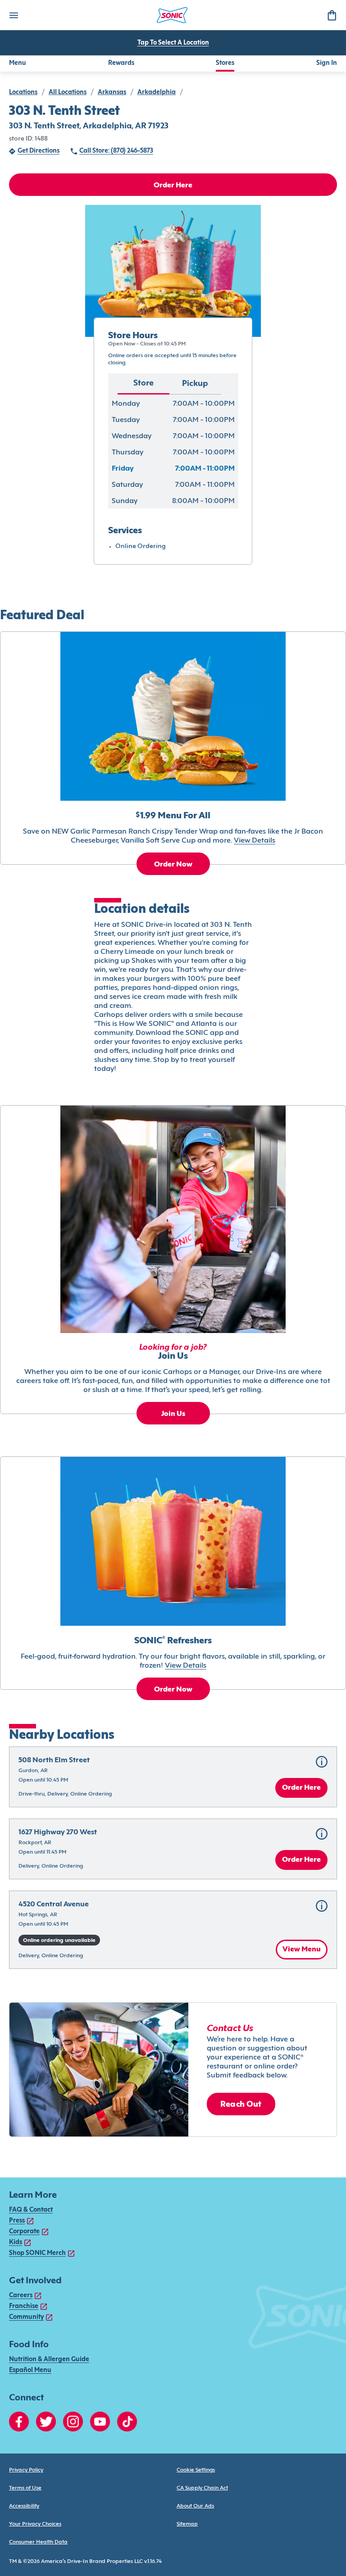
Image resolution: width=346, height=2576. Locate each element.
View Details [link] (255, 841)
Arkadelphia (157, 93)
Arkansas (112, 93)
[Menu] (14, 15)
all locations (68, 93)
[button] (173, 1777)
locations (23, 93)
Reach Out (241, 2105)
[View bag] (332, 15)
